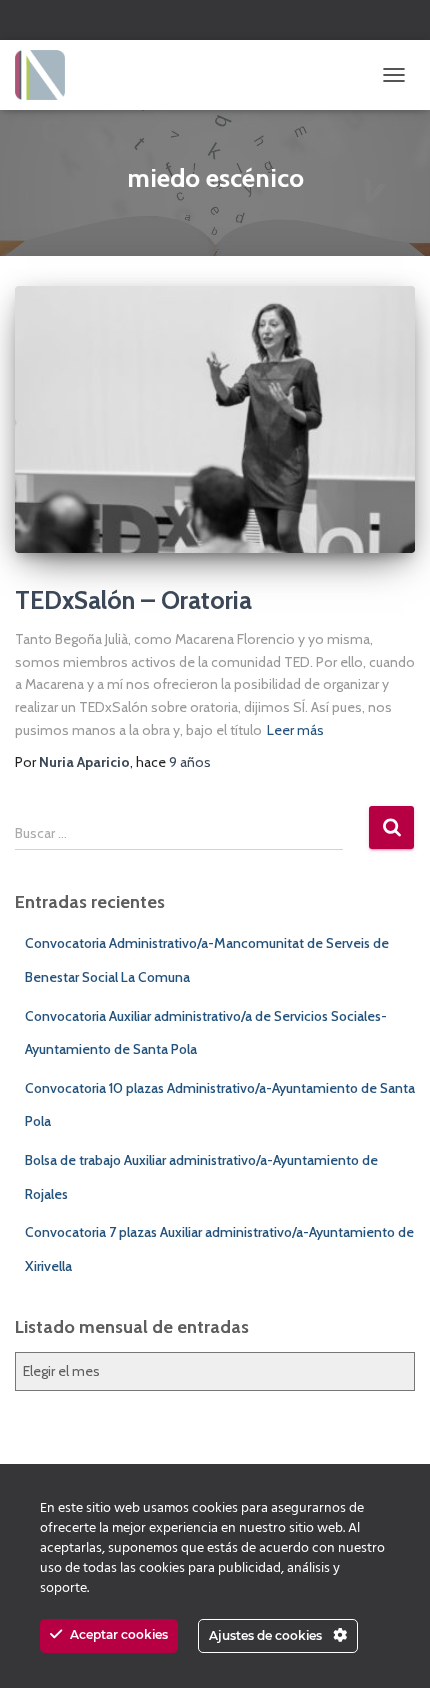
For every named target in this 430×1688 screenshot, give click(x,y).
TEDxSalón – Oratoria (133, 600)
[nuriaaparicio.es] (47, 75)
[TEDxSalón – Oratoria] (215, 419)
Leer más (295, 730)
